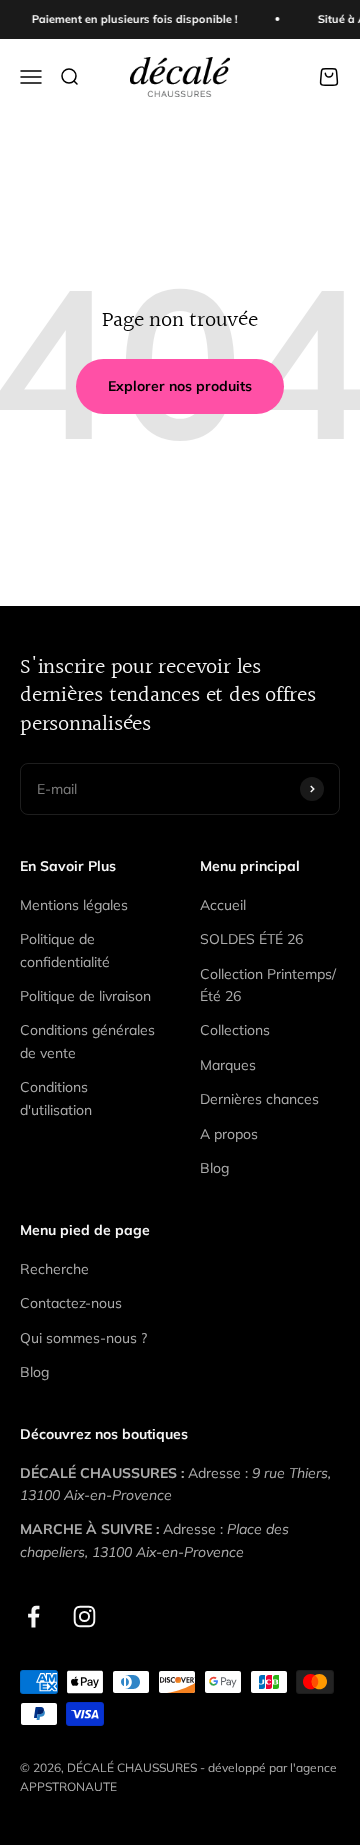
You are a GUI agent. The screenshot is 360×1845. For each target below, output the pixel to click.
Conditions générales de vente (87, 1041)
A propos (229, 1134)
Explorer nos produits (180, 386)
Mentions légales (74, 905)
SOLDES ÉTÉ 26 (251, 939)
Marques (228, 1065)
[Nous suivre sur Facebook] (33, 1616)
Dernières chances (259, 1099)
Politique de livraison (85, 996)
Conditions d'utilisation (56, 1098)
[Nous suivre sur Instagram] (84, 1616)
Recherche (54, 1269)
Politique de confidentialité (65, 950)
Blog (214, 1168)
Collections (235, 1030)
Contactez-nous (71, 1303)
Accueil (223, 905)
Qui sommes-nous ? (83, 1338)
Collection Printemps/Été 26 (268, 985)
